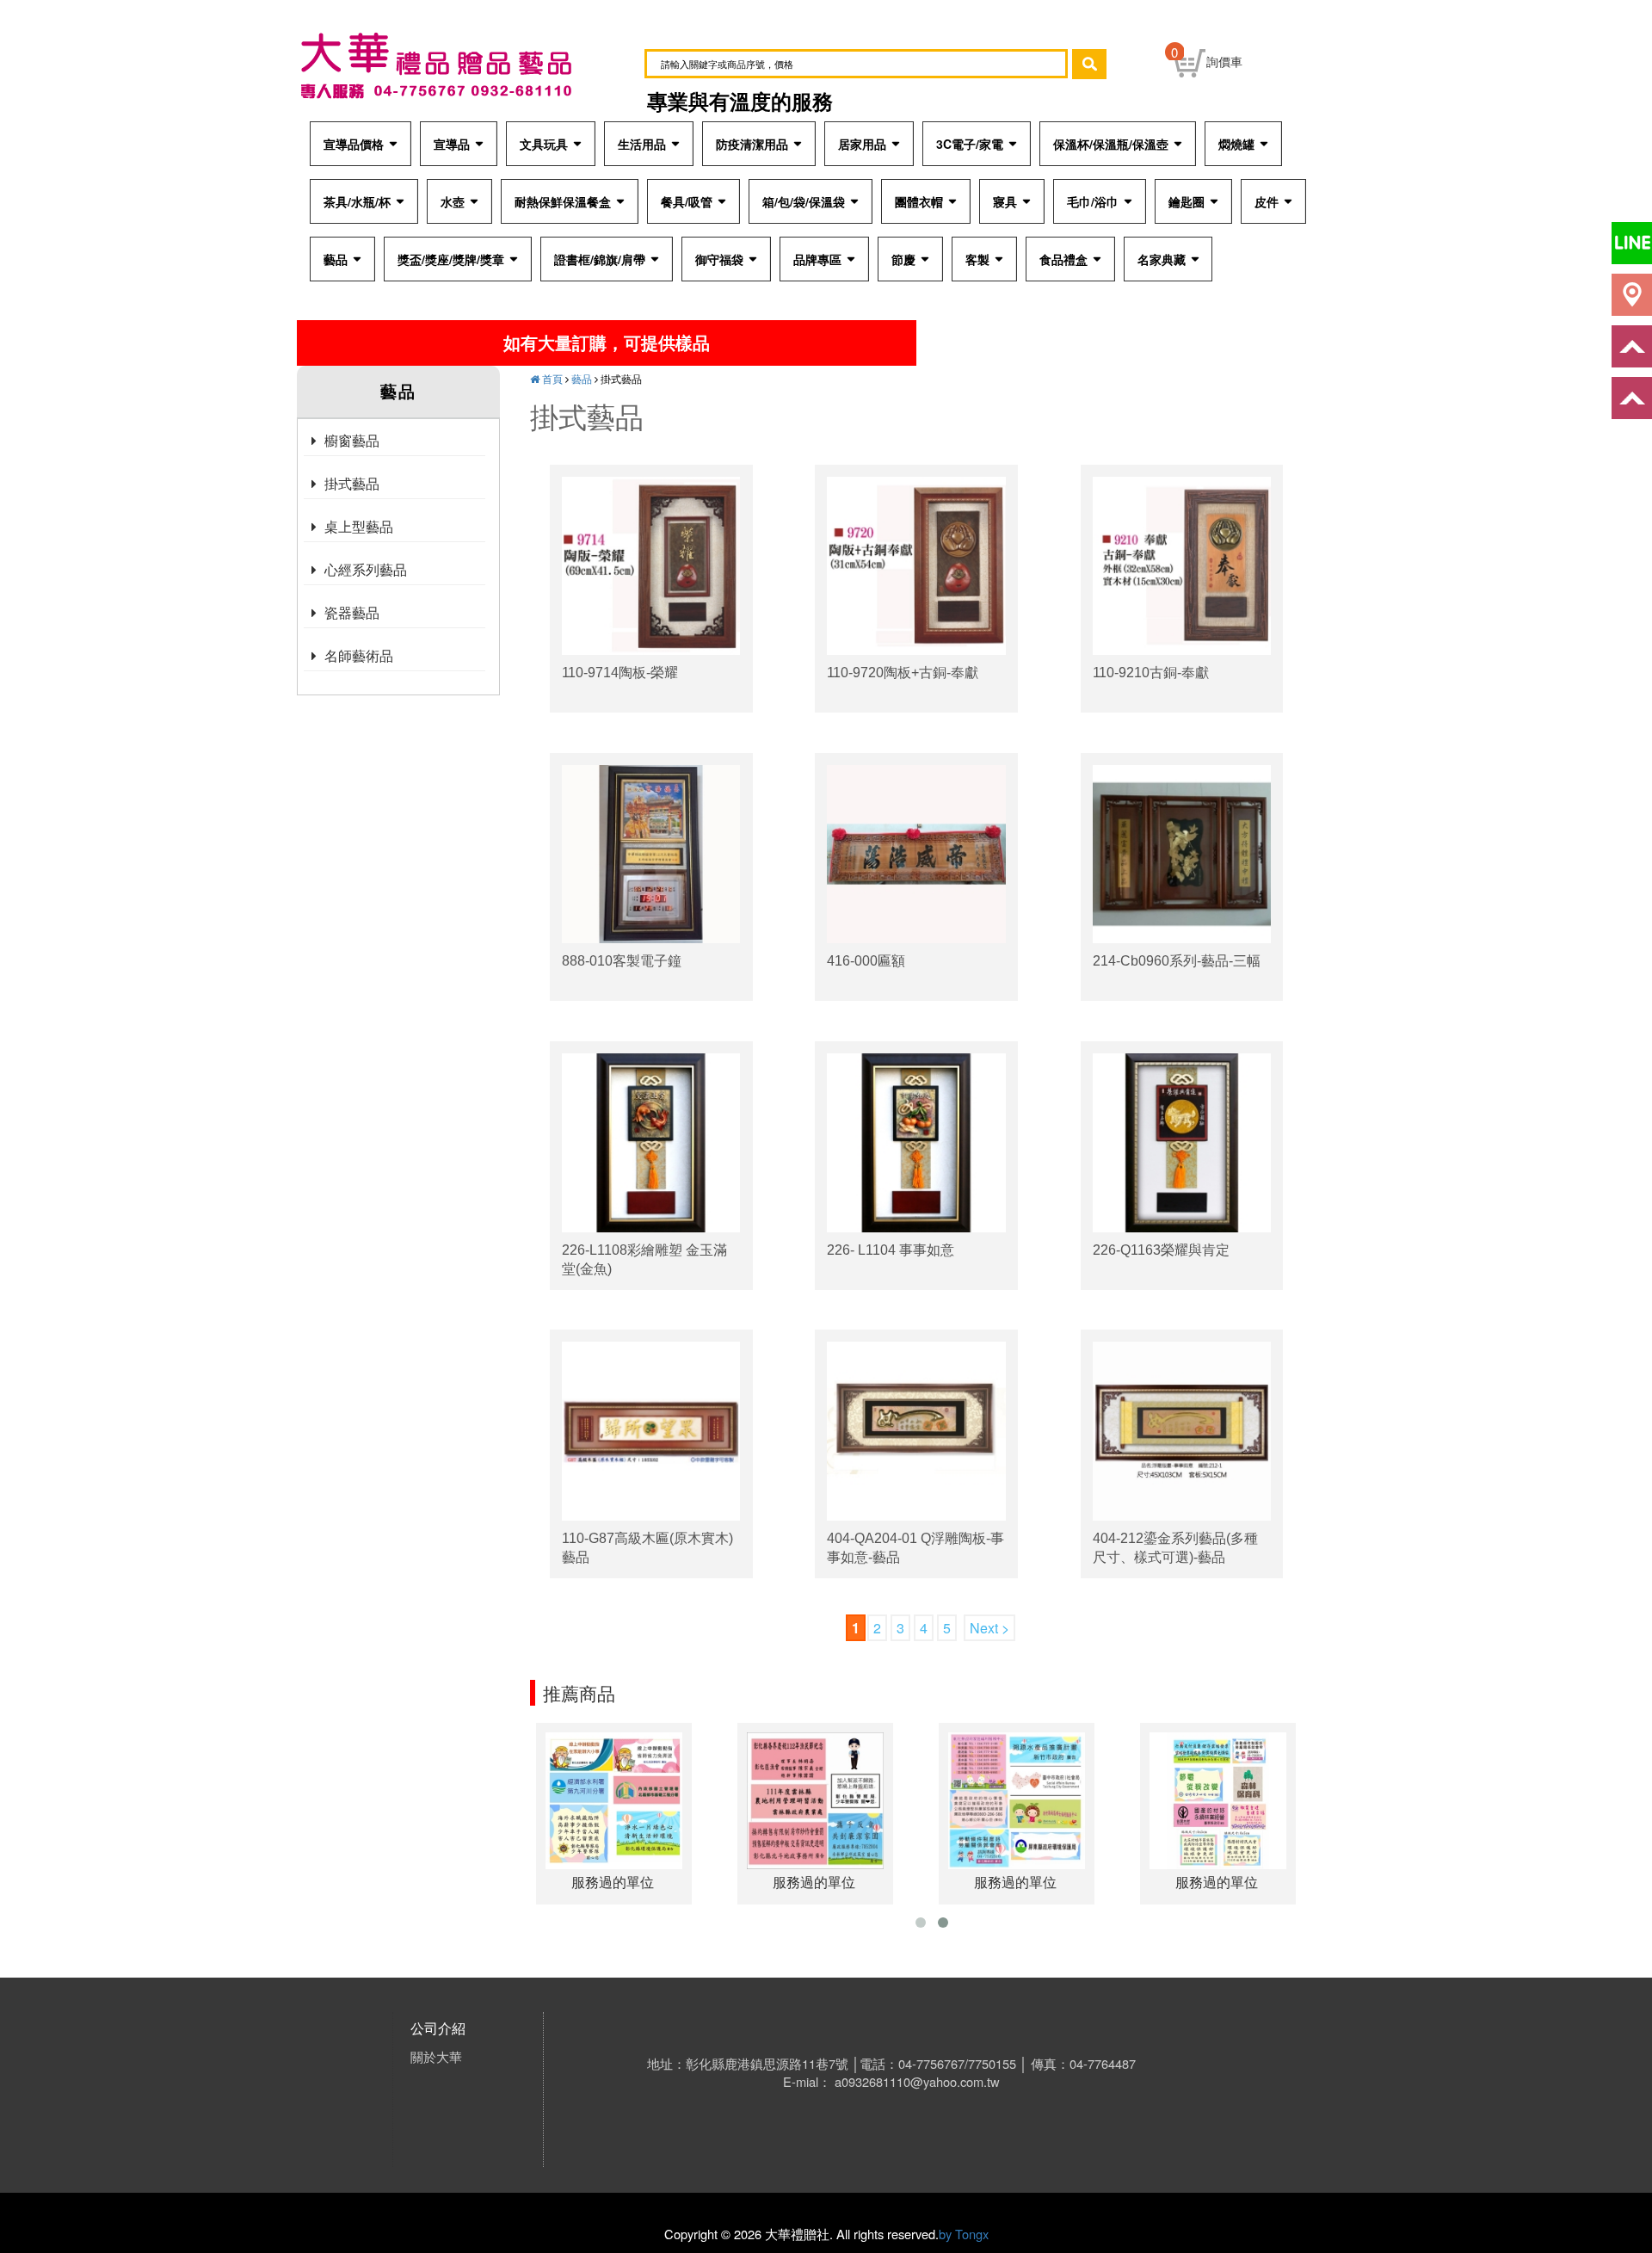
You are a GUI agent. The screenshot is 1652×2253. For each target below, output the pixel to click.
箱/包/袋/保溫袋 (804, 201)
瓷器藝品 (352, 612)
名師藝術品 (359, 655)
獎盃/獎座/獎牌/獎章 (451, 259)
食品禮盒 (1063, 259)
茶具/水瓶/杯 (357, 201)
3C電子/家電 (970, 144)
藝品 (336, 259)
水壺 (453, 201)
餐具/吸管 (687, 201)
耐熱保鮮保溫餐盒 (563, 201)
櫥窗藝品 (352, 440)
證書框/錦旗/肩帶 (600, 259)
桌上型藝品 (359, 526)
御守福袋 (719, 259)
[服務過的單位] (614, 1799)
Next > (989, 1628)
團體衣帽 (919, 201)
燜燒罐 (1236, 144)
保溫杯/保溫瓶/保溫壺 (1111, 144)
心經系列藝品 (366, 569)
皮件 (1267, 201)
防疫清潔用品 (752, 144)
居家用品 (862, 144)
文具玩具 (544, 144)
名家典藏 (1162, 259)
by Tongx (964, 2234)
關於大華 (436, 2056)
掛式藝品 (352, 483)
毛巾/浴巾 (1093, 201)
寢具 (1005, 201)
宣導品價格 (354, 144)
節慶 (903, 259)
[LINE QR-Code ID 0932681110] (1632, 243)
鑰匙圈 (1187, 201)
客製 (977, 259)
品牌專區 (817, 259)
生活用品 (642, 144)
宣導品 (452, 144)
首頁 (551, 378)
